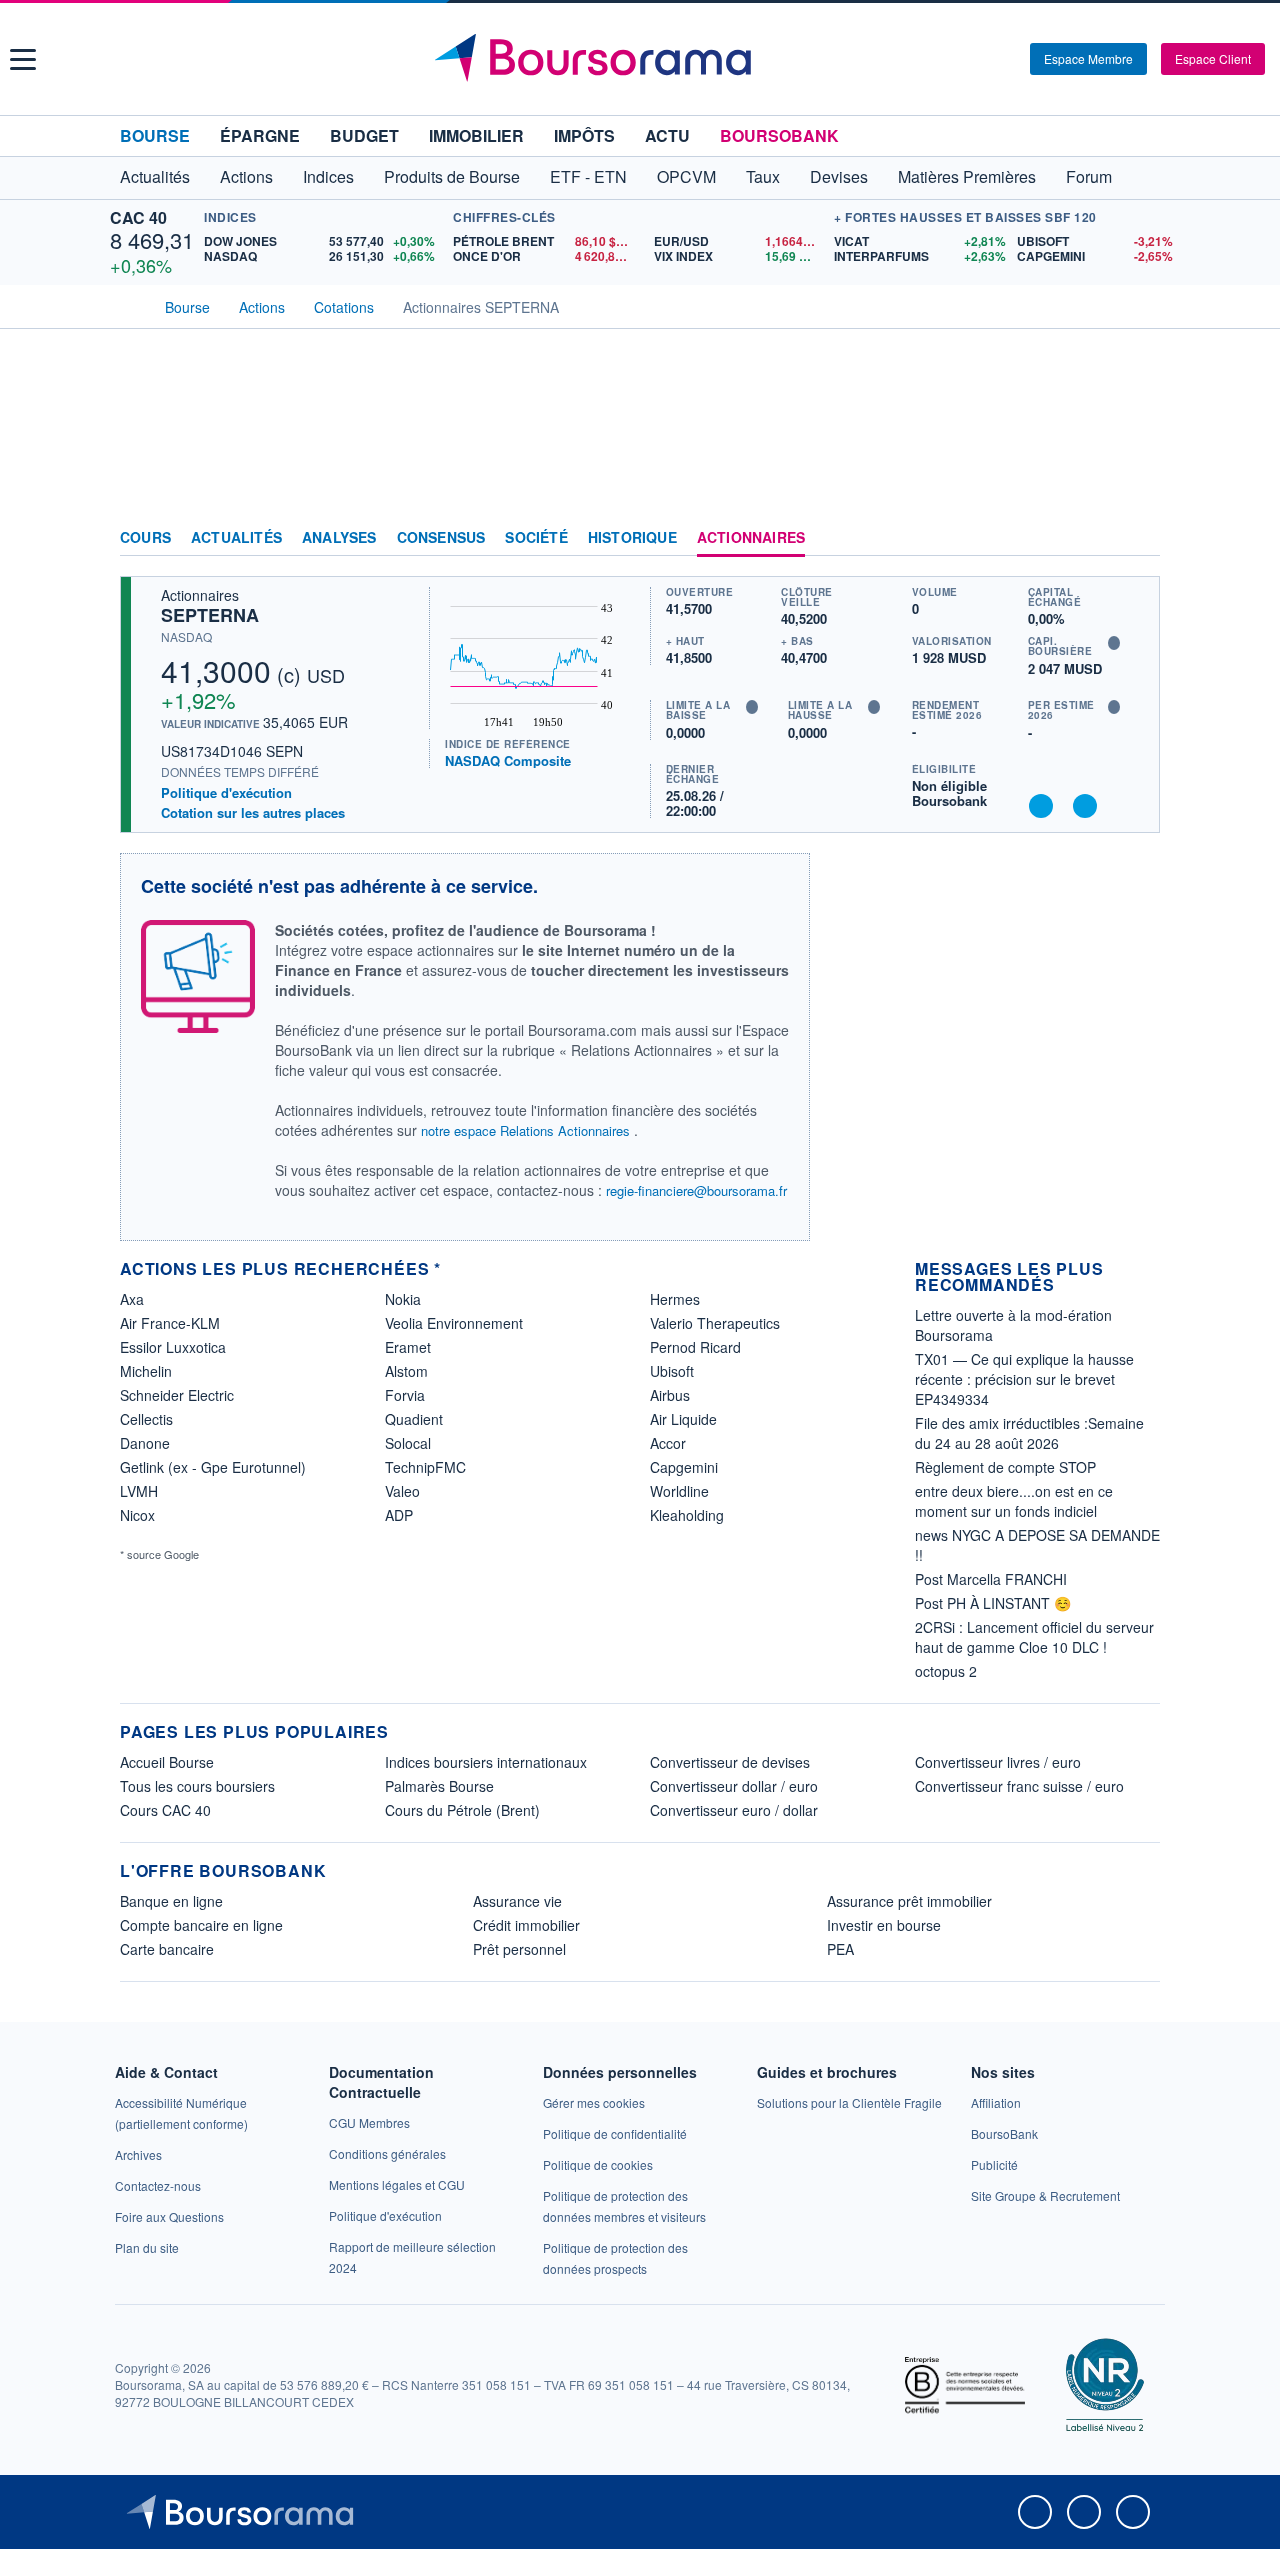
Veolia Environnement (454, 1323)
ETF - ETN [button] (588, 176)
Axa (132, 1299)
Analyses (339, 538)
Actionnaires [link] (751, 538)
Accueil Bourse (167, 1762)
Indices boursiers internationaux (486, 1762)
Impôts (584, 135)
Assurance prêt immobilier (909, 1901)
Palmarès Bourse (439, 1786)
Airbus (670, 1395)
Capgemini (684, 1467)
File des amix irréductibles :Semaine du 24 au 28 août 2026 (1029, 1433)
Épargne (260, 135)
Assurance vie (517, 1901)
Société (536, 538)
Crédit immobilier (526, 1925)
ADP (399, 1515)
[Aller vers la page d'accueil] (642, 59)
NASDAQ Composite (508, 760)
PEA (840, 1949)
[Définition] (1114, 643)
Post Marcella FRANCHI (991, 1579)
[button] (23, 59)
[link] (138, 2154)
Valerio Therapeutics (715, 1323)
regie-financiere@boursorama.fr (696, 1190)
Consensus (441, 538)
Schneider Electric (177, 1395)
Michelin (146, 1371)
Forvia (405, 1395)
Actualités (236, 538)
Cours (145, 538)
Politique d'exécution (226, 792)
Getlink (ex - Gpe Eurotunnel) (213, 1467)
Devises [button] (839, 176)
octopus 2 (946, 1671)
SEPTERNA (210, 615)
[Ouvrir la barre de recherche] (982, 59)
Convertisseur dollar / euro (734, 1786)
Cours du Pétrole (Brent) (462, 1810)
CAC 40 (138, 217)
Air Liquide (683, 1419)
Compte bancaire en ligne (201, 1925)
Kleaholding (687, 1515)
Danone (145, 1443)
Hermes (675, 1299)
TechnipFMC (425, 1467)
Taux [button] (763, 176)
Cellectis (146, 1419)
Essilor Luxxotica (173, 1347)
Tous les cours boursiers (197, 1786)
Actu (667, 135)
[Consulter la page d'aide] (1008, 59)
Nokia (403, 1299)
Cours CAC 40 (165, 1810)
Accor (668, 1443)
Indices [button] (328, 176)
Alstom (406, 1371)
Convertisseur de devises (730, 1762)
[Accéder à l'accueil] (128, 305)
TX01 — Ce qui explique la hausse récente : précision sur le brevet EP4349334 (1024, 1379)
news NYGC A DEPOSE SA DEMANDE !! (1037, 1545)
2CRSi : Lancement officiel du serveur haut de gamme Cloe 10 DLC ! (1034, 1637)
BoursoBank (779, 135)
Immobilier (476, 135)
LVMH (139, 1491)
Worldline (679, 1491)
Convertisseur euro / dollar (734, 1810)
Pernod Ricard (695, 1347)
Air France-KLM (170, 1323)
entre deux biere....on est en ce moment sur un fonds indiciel (1014, 1501)
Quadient (414, 1419)
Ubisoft (672, 1371)
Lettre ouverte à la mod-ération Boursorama (1013, 1325)
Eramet (408, 1347)
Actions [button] (246, 176)
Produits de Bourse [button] (452, 176)
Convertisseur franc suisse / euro (1019, 1786)
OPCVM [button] (686, 176)
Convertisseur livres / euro (998, 1762)
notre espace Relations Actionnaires (525, 1130)
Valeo (402, 1491)
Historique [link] (632, 538)
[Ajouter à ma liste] (1085, 806)
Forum (1089, 176)
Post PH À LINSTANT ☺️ (993, 1603)
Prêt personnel (519, 1949)
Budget (364, 135)
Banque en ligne (171, 1901)
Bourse (155, 135)
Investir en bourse (884, 1925)
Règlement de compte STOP (1005, 1467)
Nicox (137, 1515)
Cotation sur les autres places (253, 813)
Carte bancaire (167, 1949)
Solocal (408, 1443)
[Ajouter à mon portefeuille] (1041, 806)
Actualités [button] (155, 176)
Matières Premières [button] (967, 176)
